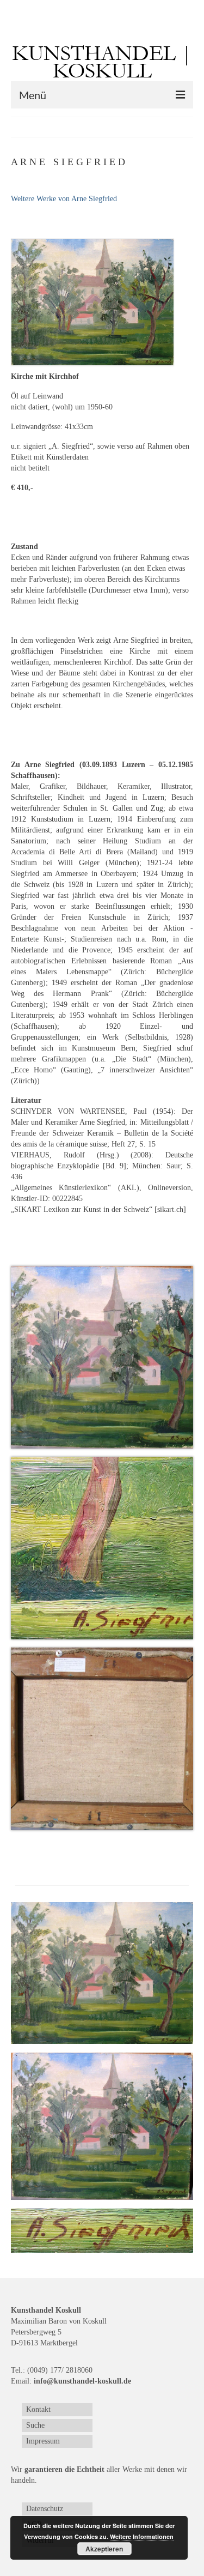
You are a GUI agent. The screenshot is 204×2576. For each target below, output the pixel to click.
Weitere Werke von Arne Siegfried (64, 199)
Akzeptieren (104, 2549)
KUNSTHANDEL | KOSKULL (102, 62)
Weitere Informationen (142, 2536)
